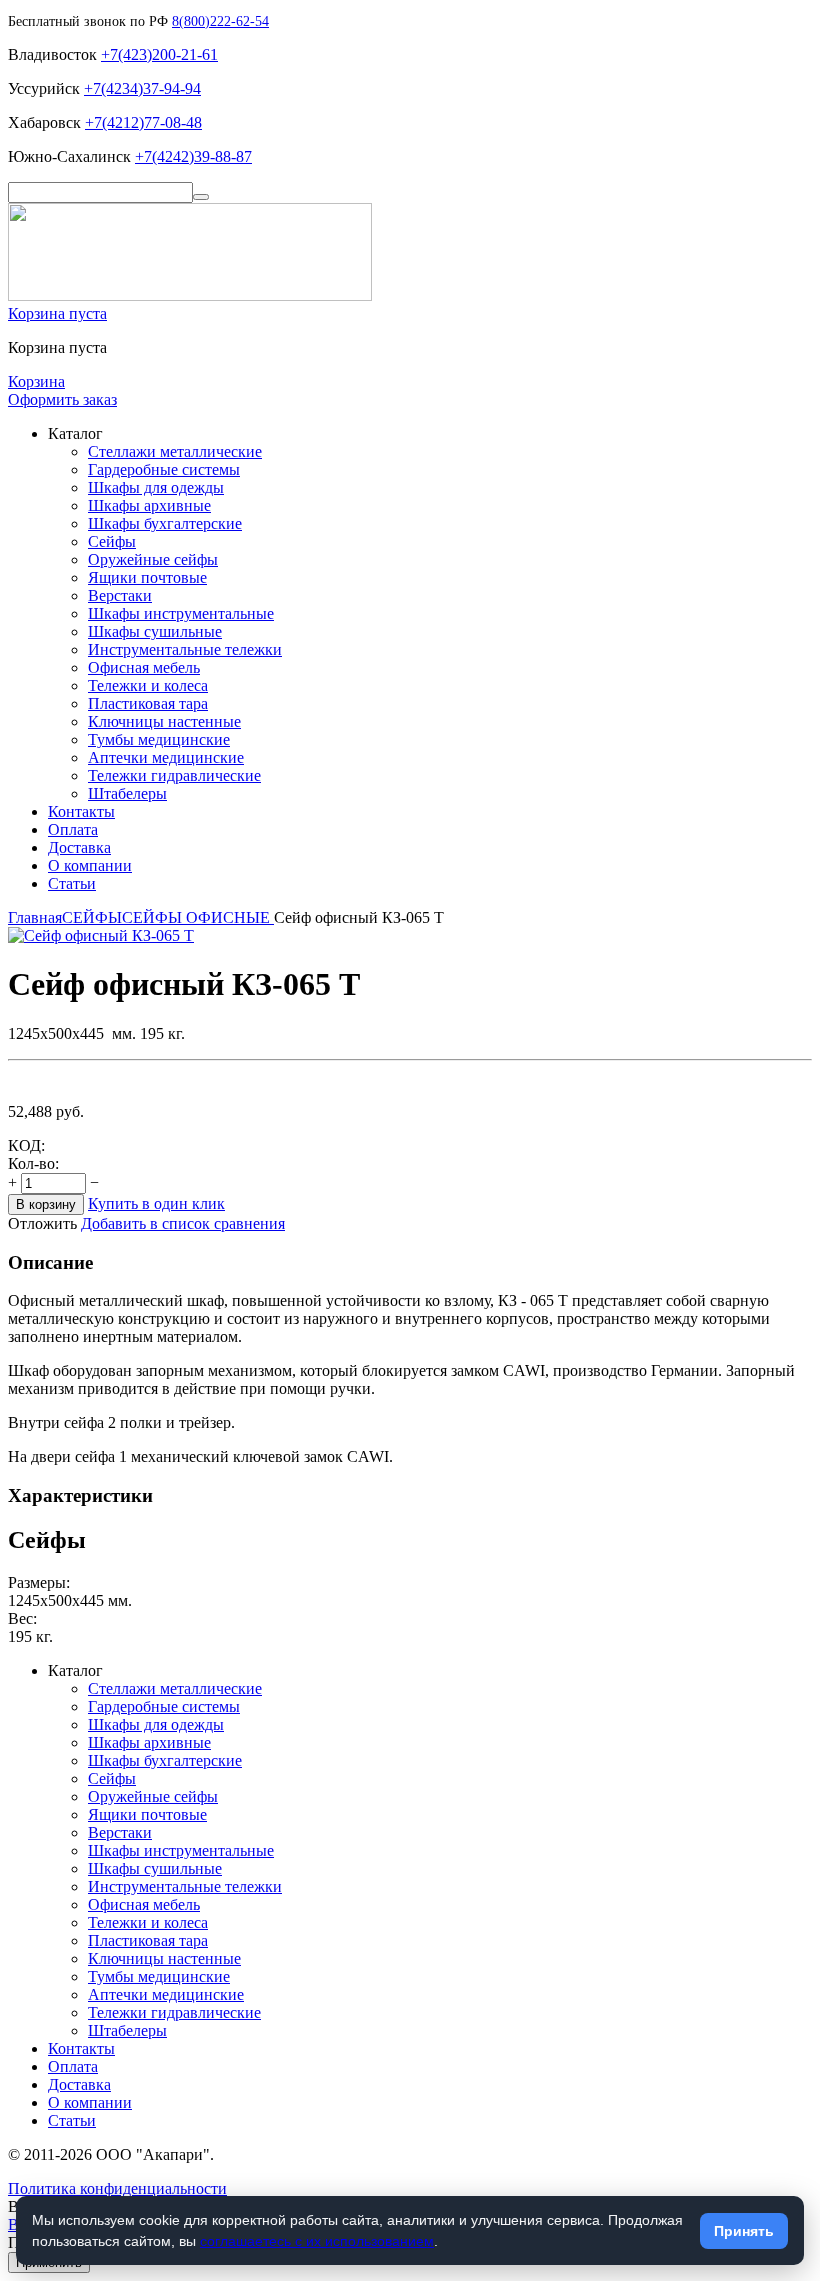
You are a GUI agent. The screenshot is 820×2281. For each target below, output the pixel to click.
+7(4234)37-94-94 (142, 88)
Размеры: (39, 1582)
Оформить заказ (62, 399)
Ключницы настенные (164, 721)
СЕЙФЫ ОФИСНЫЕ (198, 917)
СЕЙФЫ (92, 917)
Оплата (73, 829)
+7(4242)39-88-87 (193, 156)
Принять (744, 2231)
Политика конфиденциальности (117, 2188)
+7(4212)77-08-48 (143, 122)
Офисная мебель (144, 667)
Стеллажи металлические (175, 451)
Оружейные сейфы (153, 559)
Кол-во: (33, 1163)
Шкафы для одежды (156, 487)
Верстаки (120, 595)
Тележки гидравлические (174, 775)
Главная (35, 917)
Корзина (36, 381)
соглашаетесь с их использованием (317, 2241)
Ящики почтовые (147, 577)
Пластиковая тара (148, 703)
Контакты (81, 811)
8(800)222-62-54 (220, 21)
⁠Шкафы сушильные (155, 631)
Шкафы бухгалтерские (165, 523)
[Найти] (201, 197)
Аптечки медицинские (166, 757)
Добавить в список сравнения (183, 1223)
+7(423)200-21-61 (159, 54)
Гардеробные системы (164, 469)
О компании (90, 865)
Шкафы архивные (149, 505)
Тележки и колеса (148, 685)
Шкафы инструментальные (181, 613)
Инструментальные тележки (185, 649)
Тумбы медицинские (159, 739)
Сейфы (112, 541)
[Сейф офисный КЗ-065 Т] (101, 935)
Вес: (22, 1618)
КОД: (26, 1145)
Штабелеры (127, 793)
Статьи (72, 883)
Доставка (79, 847)
